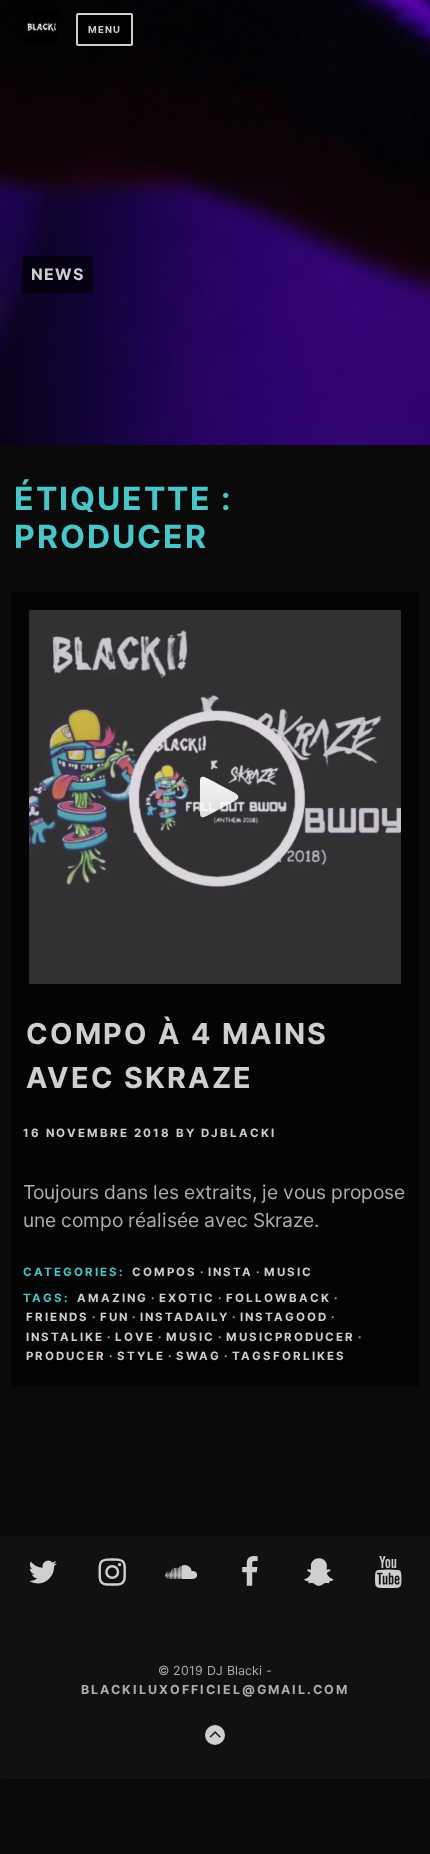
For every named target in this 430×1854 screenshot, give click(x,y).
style (141, 1356)
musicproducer (290, 1337)
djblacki (238, 1133)
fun (114, 1317)
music (190, 1337)
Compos (164, 1272)
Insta (230, 1272)
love (135, 1337)
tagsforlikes (289, 1356)
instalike (65, 1337)
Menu (104, 29)
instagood (284, 1317)
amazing (112, 1298)
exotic (187, 1298)
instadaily (184, 1317)
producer (66, 1356)
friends (57, 1317)
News (57, 274)
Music (288, 1272)
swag (198, 1356)
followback (278, 1298)
